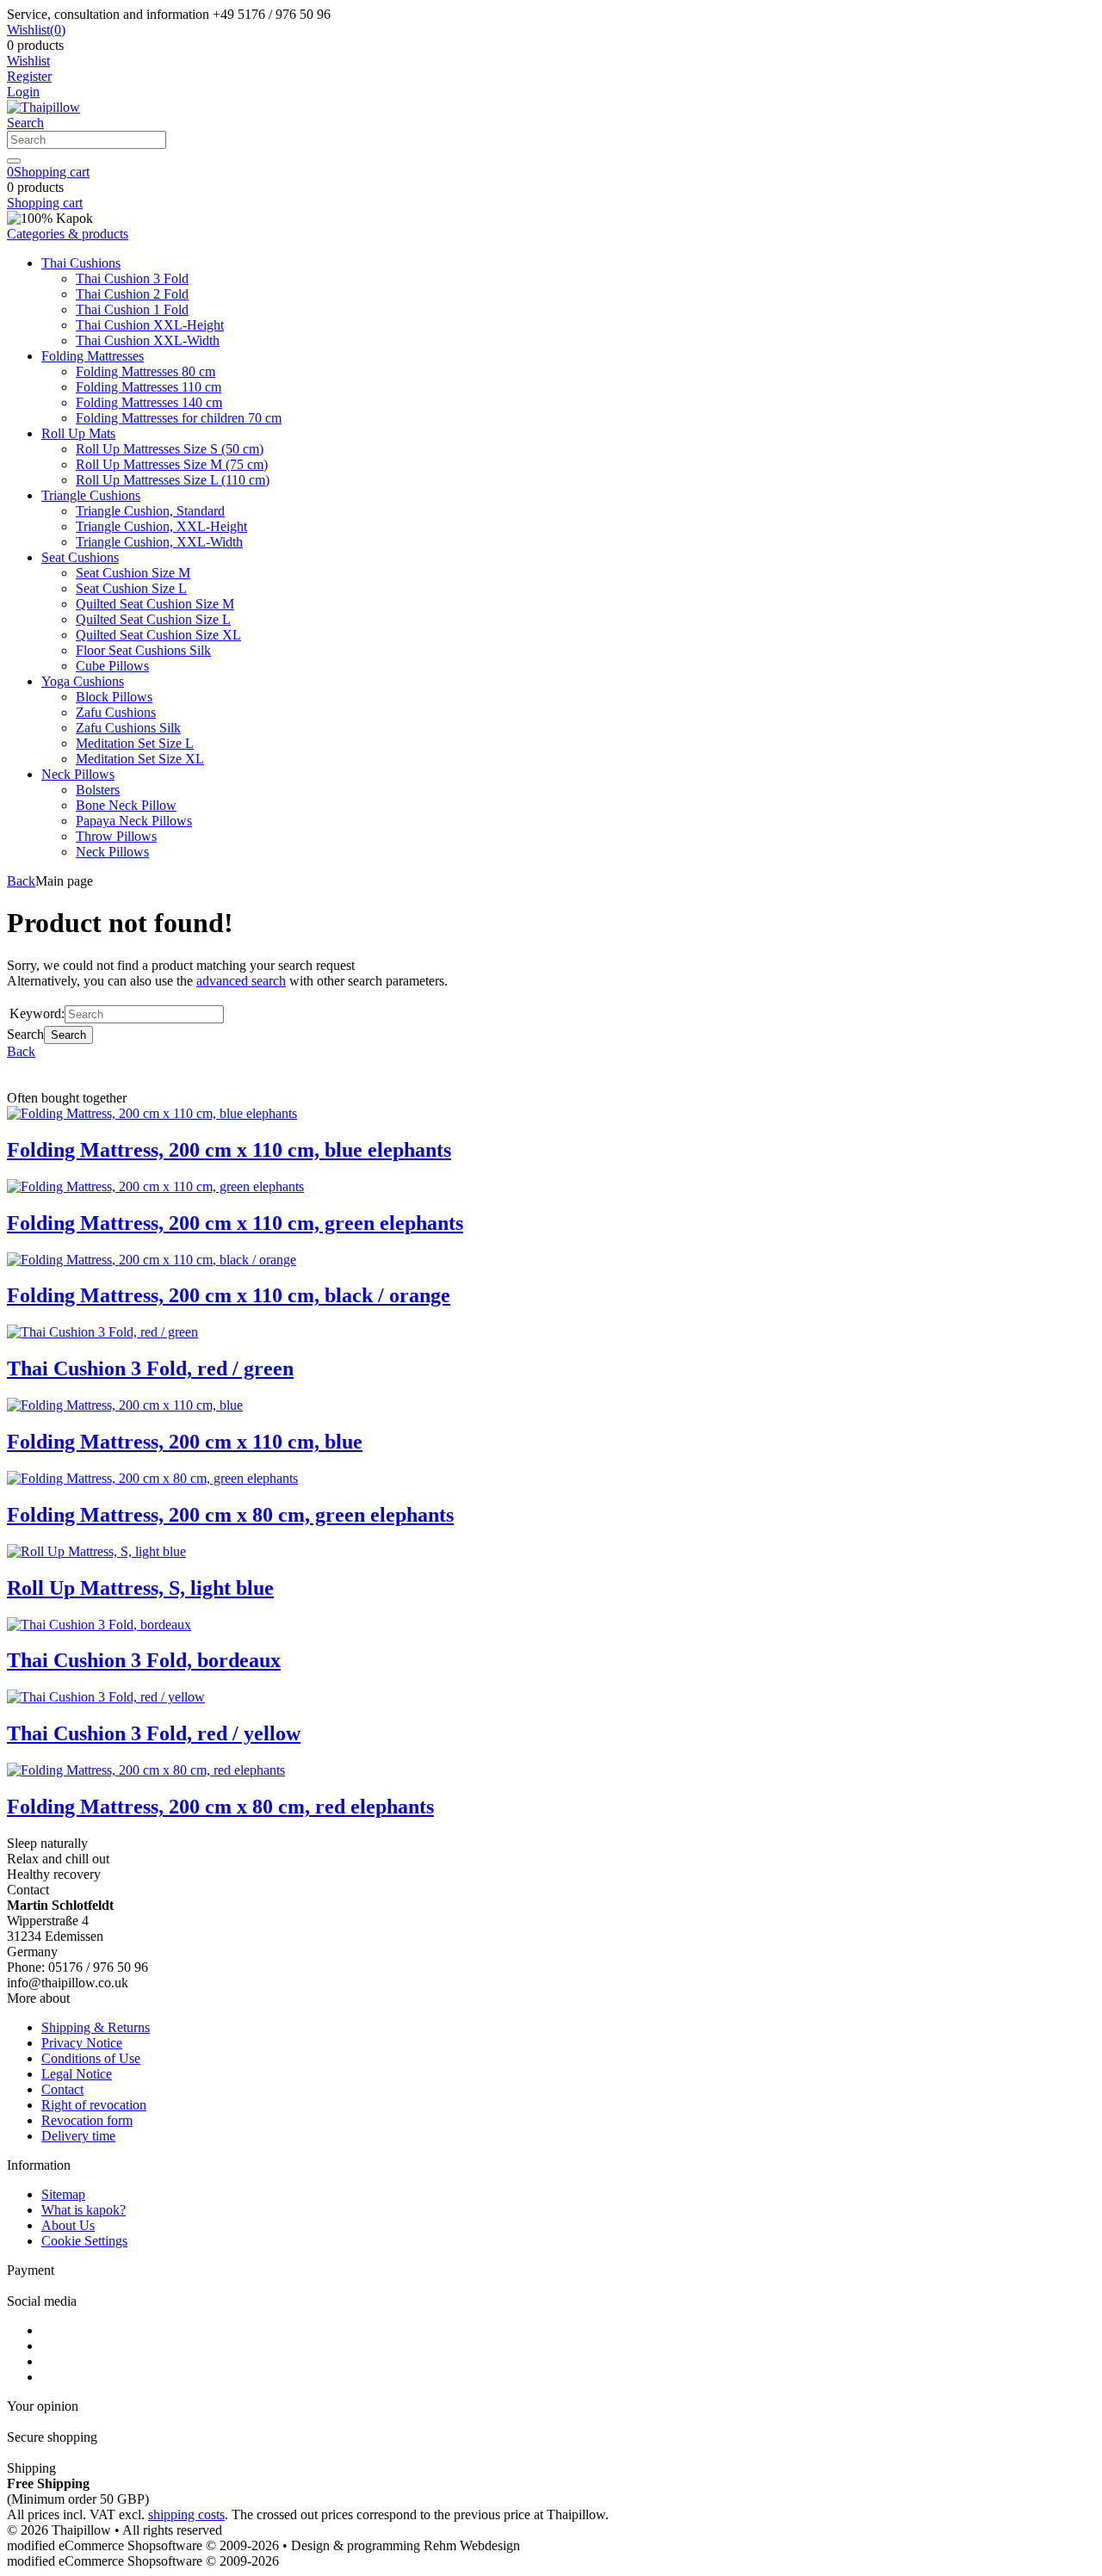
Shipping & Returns (96, 2027)
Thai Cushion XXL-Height (150, 325)
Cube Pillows (112, 666)
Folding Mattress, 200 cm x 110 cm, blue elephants (229, 1150)
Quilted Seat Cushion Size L (153, 619)
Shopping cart (45, 203)
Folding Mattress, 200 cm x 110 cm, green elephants (235, 1223)
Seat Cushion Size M (133, 573)
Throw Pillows (116, 836)
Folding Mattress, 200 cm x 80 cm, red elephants (220, 1807)
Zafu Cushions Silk (128, 728)
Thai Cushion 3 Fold (132, 278)
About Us (68, 2225)
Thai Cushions (81, 263)
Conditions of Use (91, 2058)
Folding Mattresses (93, 356)
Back (21, 881)
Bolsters (98, 790)
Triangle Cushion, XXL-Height (161, 526)
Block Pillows (114, 697)
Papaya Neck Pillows (134, 821)
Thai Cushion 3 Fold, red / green (150, 1368)
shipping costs (186, 2514)
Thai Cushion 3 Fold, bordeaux (144, 1660)
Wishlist (28, 61)
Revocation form (87, 2120)
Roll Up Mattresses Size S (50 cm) (170, 449)
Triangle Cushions (91, 495)
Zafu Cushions (116, 712)
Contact (62, 2089)
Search (68, 1035)
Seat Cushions (80, 557)
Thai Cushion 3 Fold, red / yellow (154, 1733)
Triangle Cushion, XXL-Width (159, 542)
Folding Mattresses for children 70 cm (179, 418)
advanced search (241, 981)
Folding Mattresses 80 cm (145, 371)
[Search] (14, 161)
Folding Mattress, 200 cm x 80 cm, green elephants (230, 1515)
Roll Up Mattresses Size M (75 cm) (172, 464)
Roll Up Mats (78, 433)
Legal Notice (77, 2074)
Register (29, 76)
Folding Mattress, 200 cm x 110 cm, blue (185, 1442)
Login (23, 92)
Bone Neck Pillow (126, 805)
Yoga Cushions (83, 681)
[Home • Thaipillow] (43, 107)
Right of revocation (94, 2105)
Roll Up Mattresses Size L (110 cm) (173, 480)
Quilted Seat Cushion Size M (155, 604)
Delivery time (78, 2136)
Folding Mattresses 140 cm (149, 402)
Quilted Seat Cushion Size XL (158, 635)
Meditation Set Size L (135, 743)
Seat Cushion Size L (131, 588)
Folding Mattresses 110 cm (149, 387)
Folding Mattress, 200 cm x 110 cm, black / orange (229, 1295)
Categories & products (68, 234)
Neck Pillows (78, 774)
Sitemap (63, 2194)
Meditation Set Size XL (140, 759)
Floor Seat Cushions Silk (143, 650)
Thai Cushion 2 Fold (132, 294)
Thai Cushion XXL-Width (148, 340)
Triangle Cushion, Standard (150, 511)
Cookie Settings (84, 2241)
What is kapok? (84, 2210)
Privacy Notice (82, 2043)
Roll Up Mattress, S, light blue (140, 1588)
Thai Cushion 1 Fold (132, 309)
